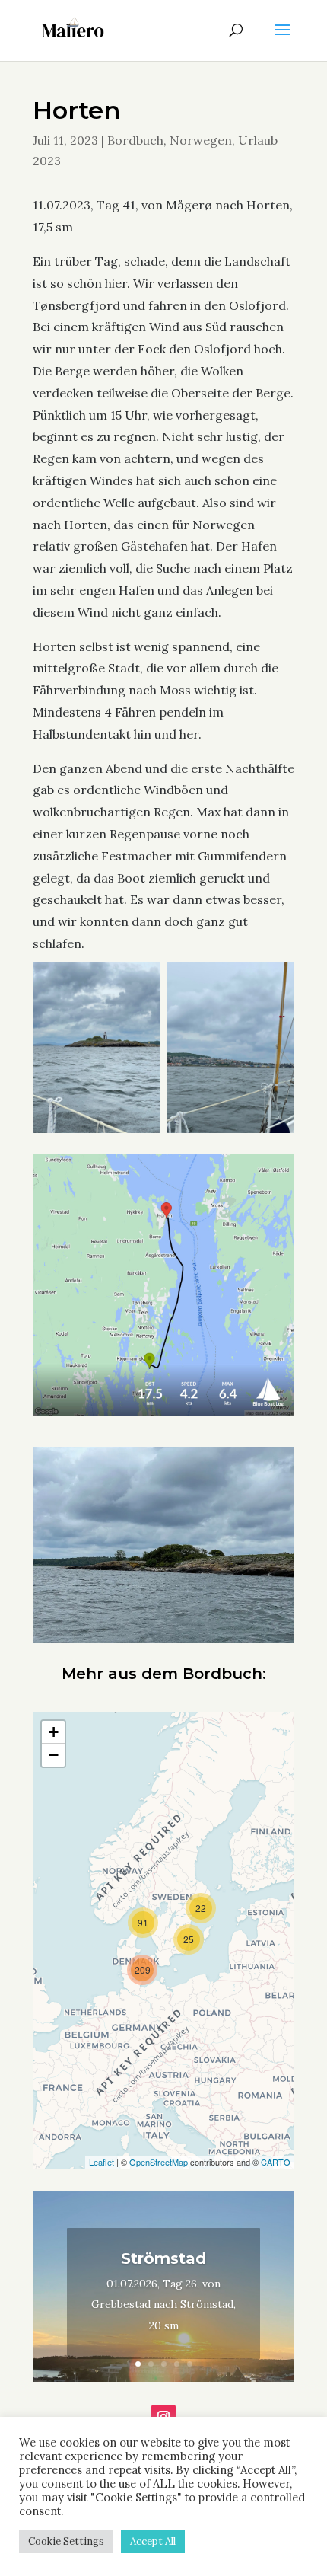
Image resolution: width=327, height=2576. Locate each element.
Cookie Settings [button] (66, 2541)
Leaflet (102, 2162)
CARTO (276, 2162)
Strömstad (163, 2258)
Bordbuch (135, 140)
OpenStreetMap (159, 2162)
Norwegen (201, 140)
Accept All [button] (153, 2541)
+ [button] (54, 1732)
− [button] (54, 1755)
